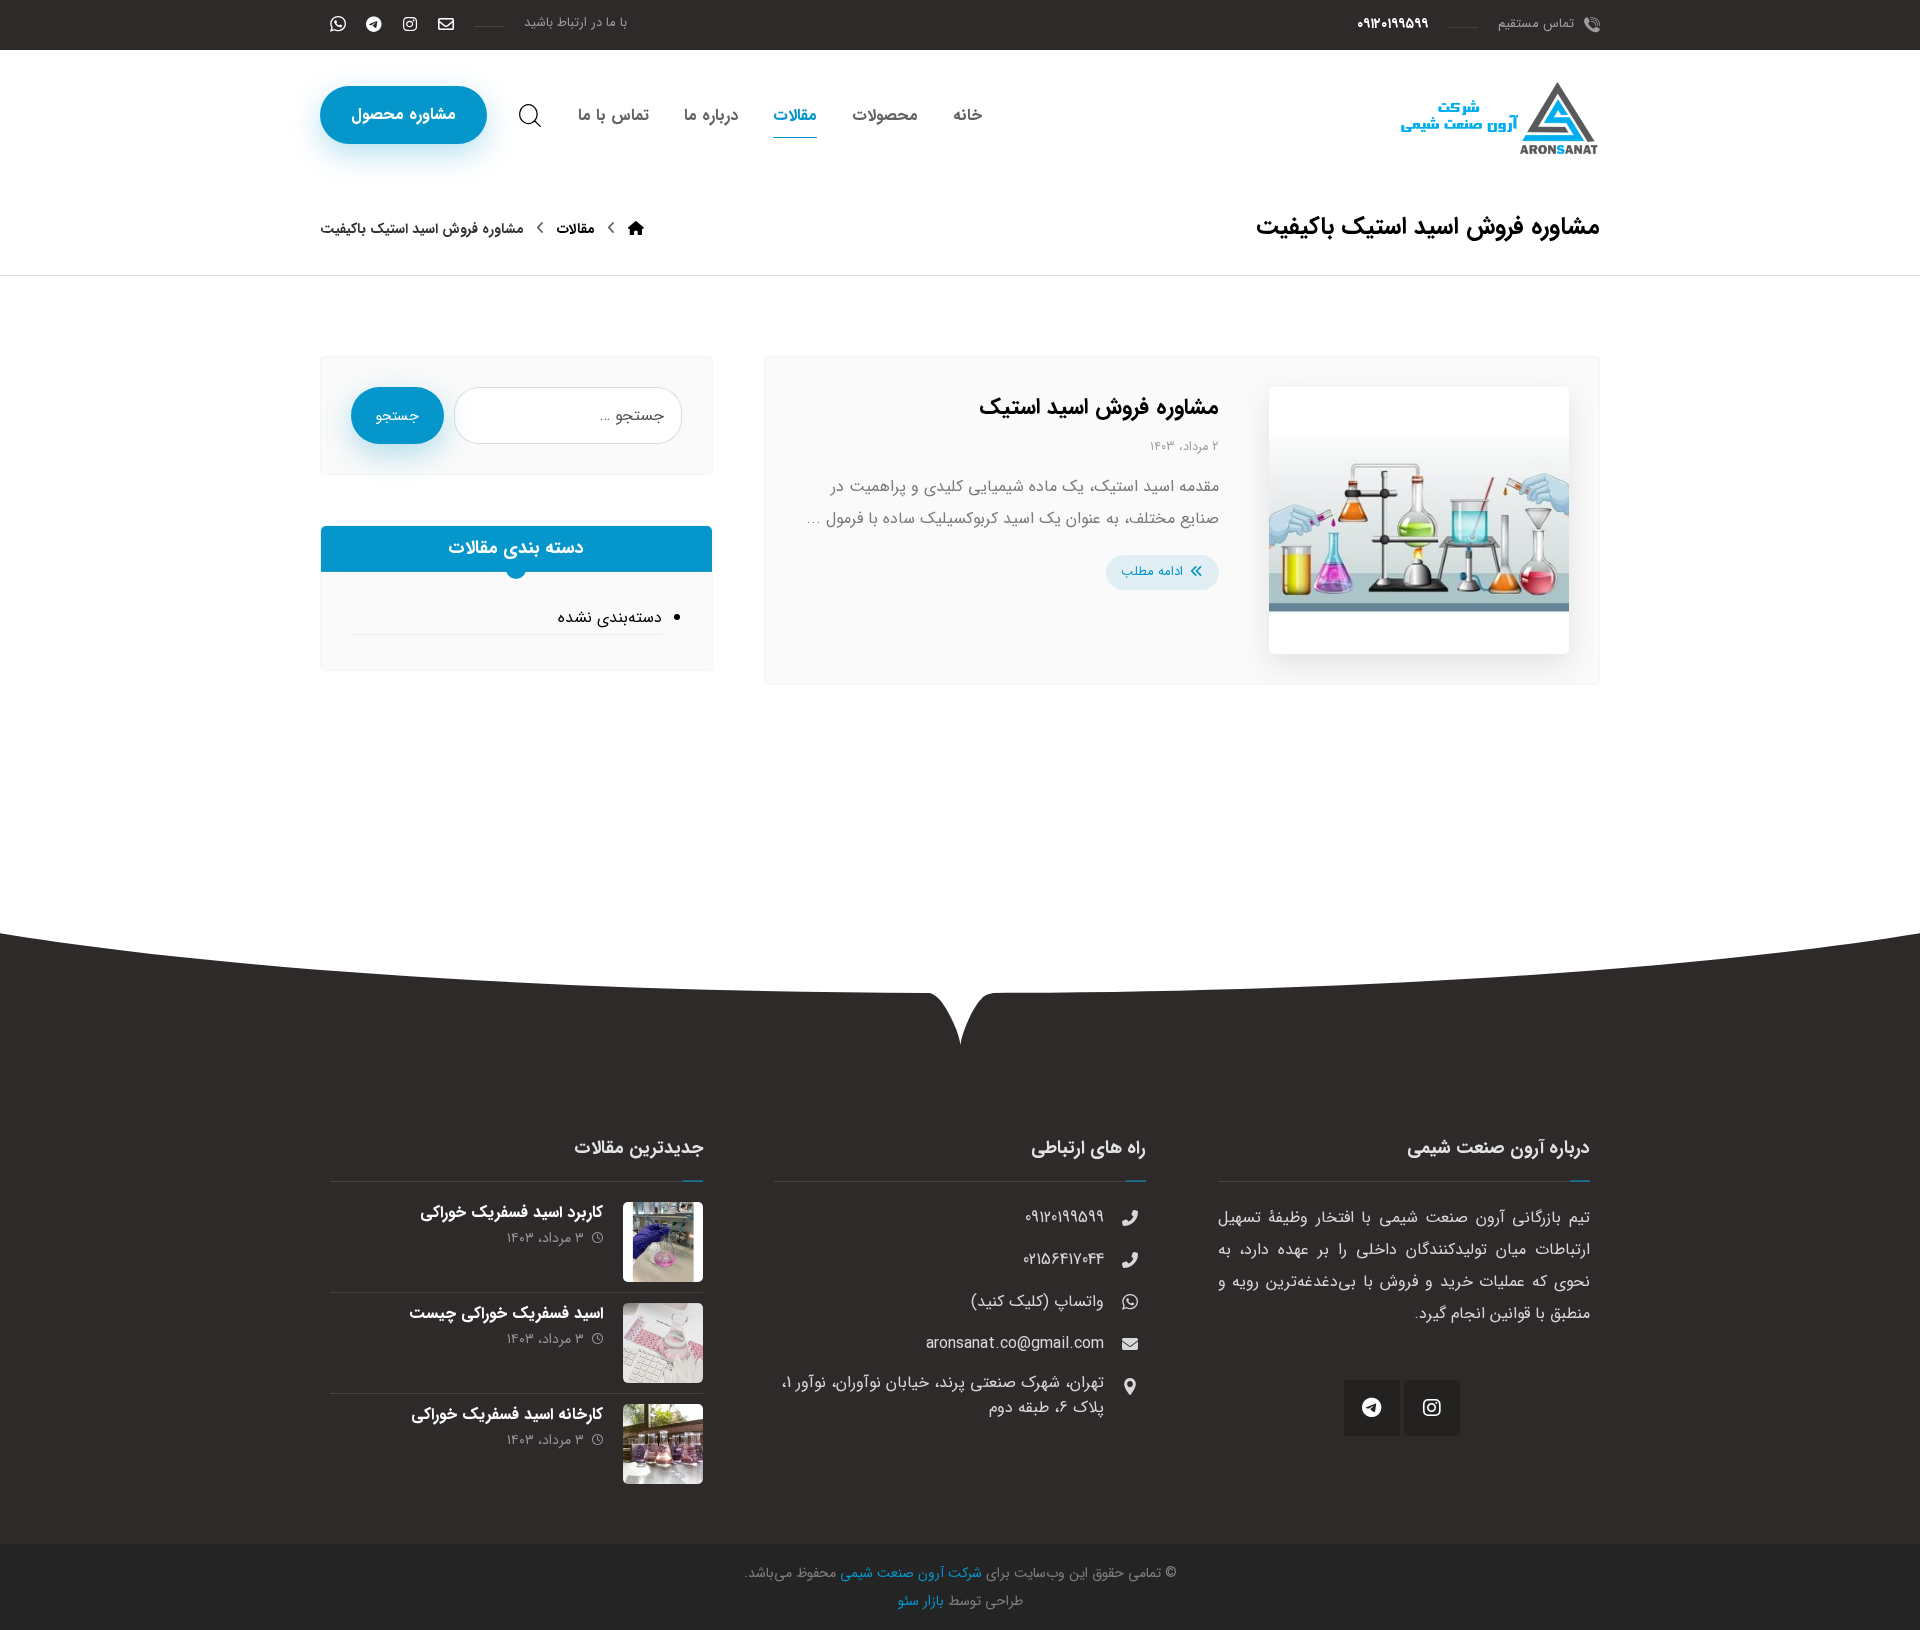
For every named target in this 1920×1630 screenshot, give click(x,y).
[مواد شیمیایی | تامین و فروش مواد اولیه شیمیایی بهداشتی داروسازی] (1500, 118)
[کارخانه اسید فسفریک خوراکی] (663, 1444)
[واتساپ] (338, 24)
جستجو (397, 416)
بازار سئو (921, 1601)
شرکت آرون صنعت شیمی (911, 1573)
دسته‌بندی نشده (609, 617)
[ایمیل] (446, 24)
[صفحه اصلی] (636, 229)
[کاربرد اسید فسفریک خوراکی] (663, 1242)
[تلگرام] (374, 24)
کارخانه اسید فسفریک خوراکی (507, 1414)
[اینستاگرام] (410, 24)
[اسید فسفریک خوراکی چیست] (663, 1343)
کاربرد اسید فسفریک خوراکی (511, 1212)
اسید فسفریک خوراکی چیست (506, 1313)
